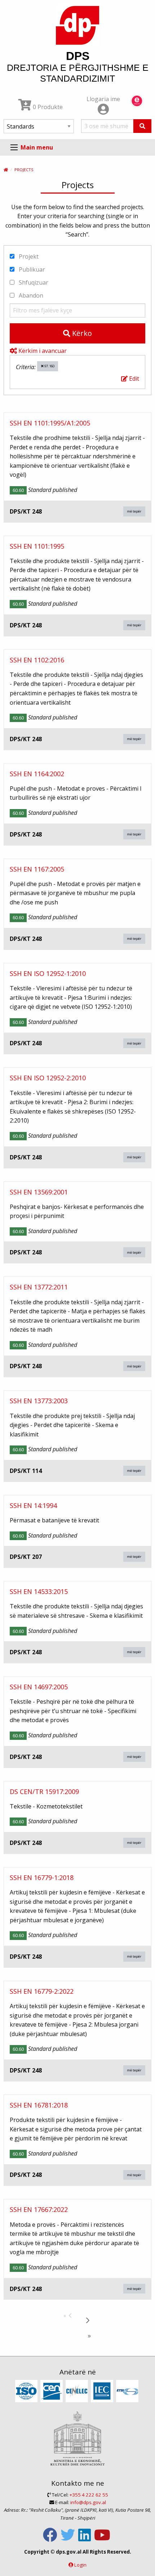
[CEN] (52, 2391)
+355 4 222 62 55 (89, 2495)
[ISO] (27, 2391)
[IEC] (103, 2391)
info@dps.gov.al (88, 2502)
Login (80, 2565)
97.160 (49, 366)
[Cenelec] (78, 2391)
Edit (133, 379)
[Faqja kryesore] (6, 170)
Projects (24, 170)
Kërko (81, 333)
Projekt (28, 256)
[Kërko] (142, 126)
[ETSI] (128, 2391)
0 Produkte (47, 107)
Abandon (30, 295)
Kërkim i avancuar (42, 351)
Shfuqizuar (33, 282)
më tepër (134, 511)
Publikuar (31, 269)
